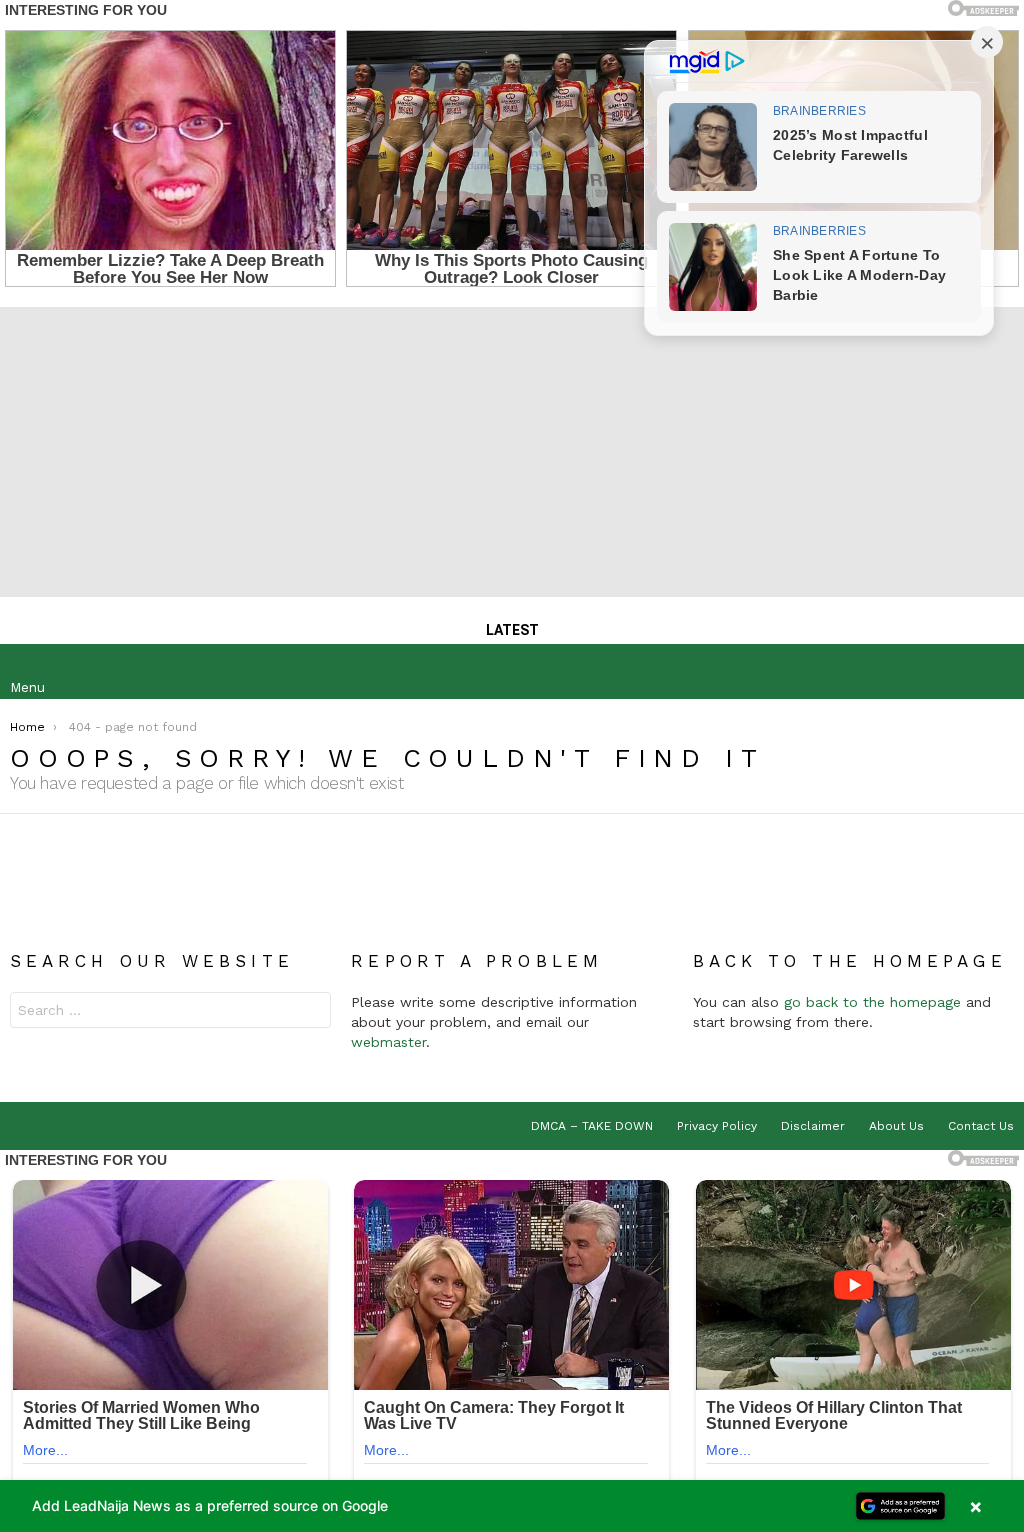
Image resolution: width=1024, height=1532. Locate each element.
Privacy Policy (717, 1126)
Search (311, 1012)
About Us (896, 1126)
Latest (512, 630)
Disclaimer (813, 1126)
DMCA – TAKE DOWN (592, 1126)
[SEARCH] (998, 672)
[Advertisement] (512, 447)
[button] (512, 1506)
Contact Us (981, 1126)
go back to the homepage (872, 1002)
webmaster (388, 1042)
